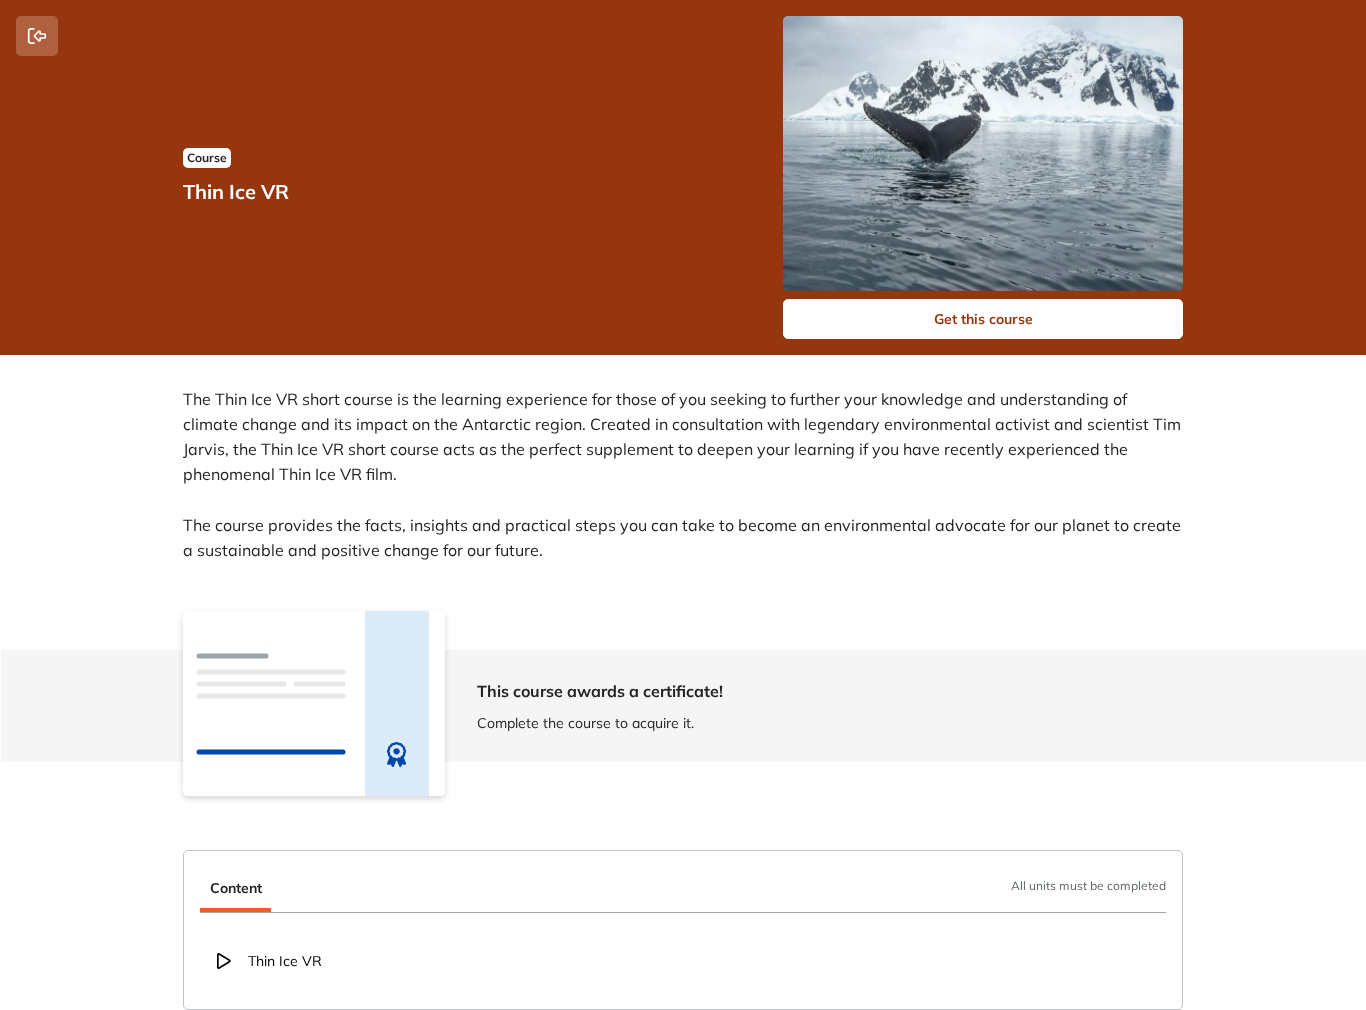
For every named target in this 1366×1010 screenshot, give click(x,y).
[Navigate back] (37, 36)
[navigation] (683, 890)
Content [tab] (236, 888)
